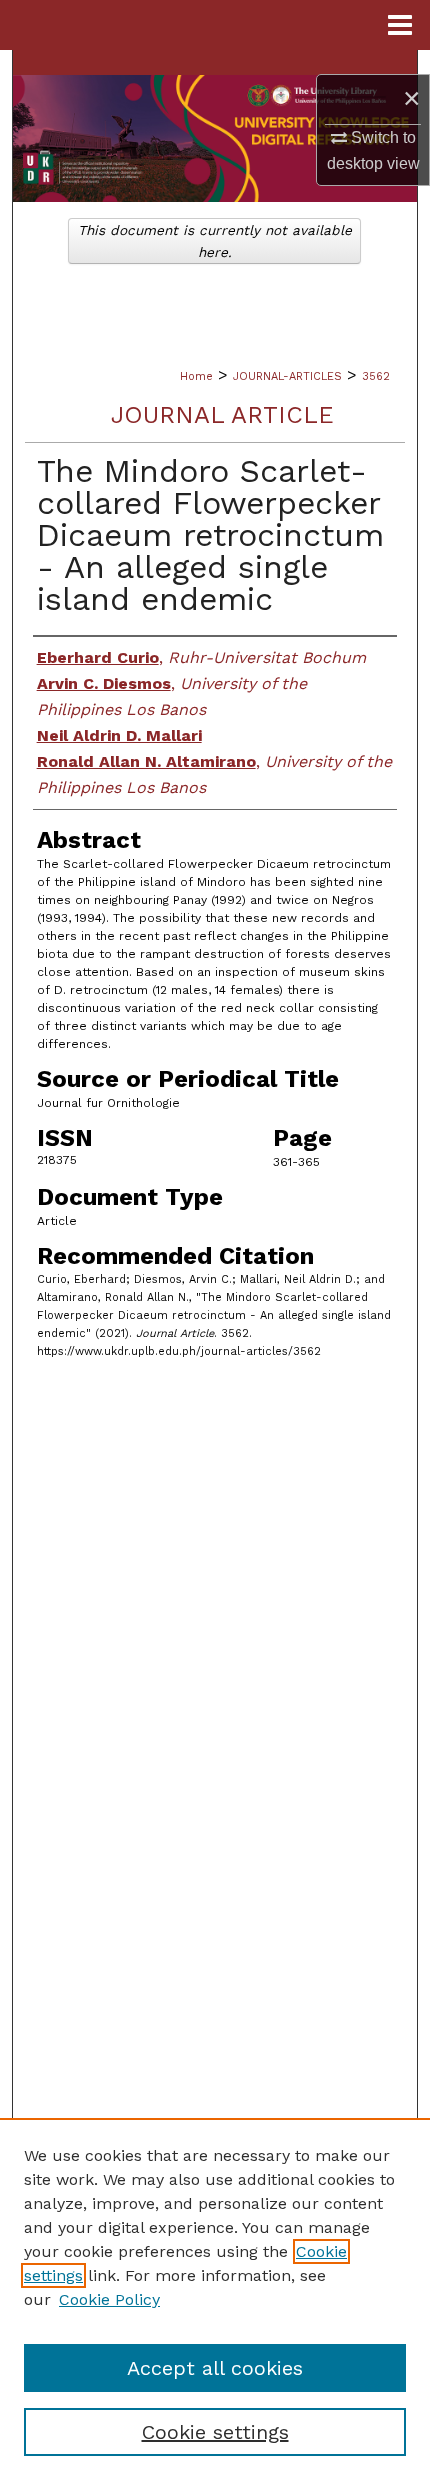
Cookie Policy (109, 2299)
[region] (215, 2299)
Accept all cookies (215, 2368)
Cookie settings (215, 2432)
